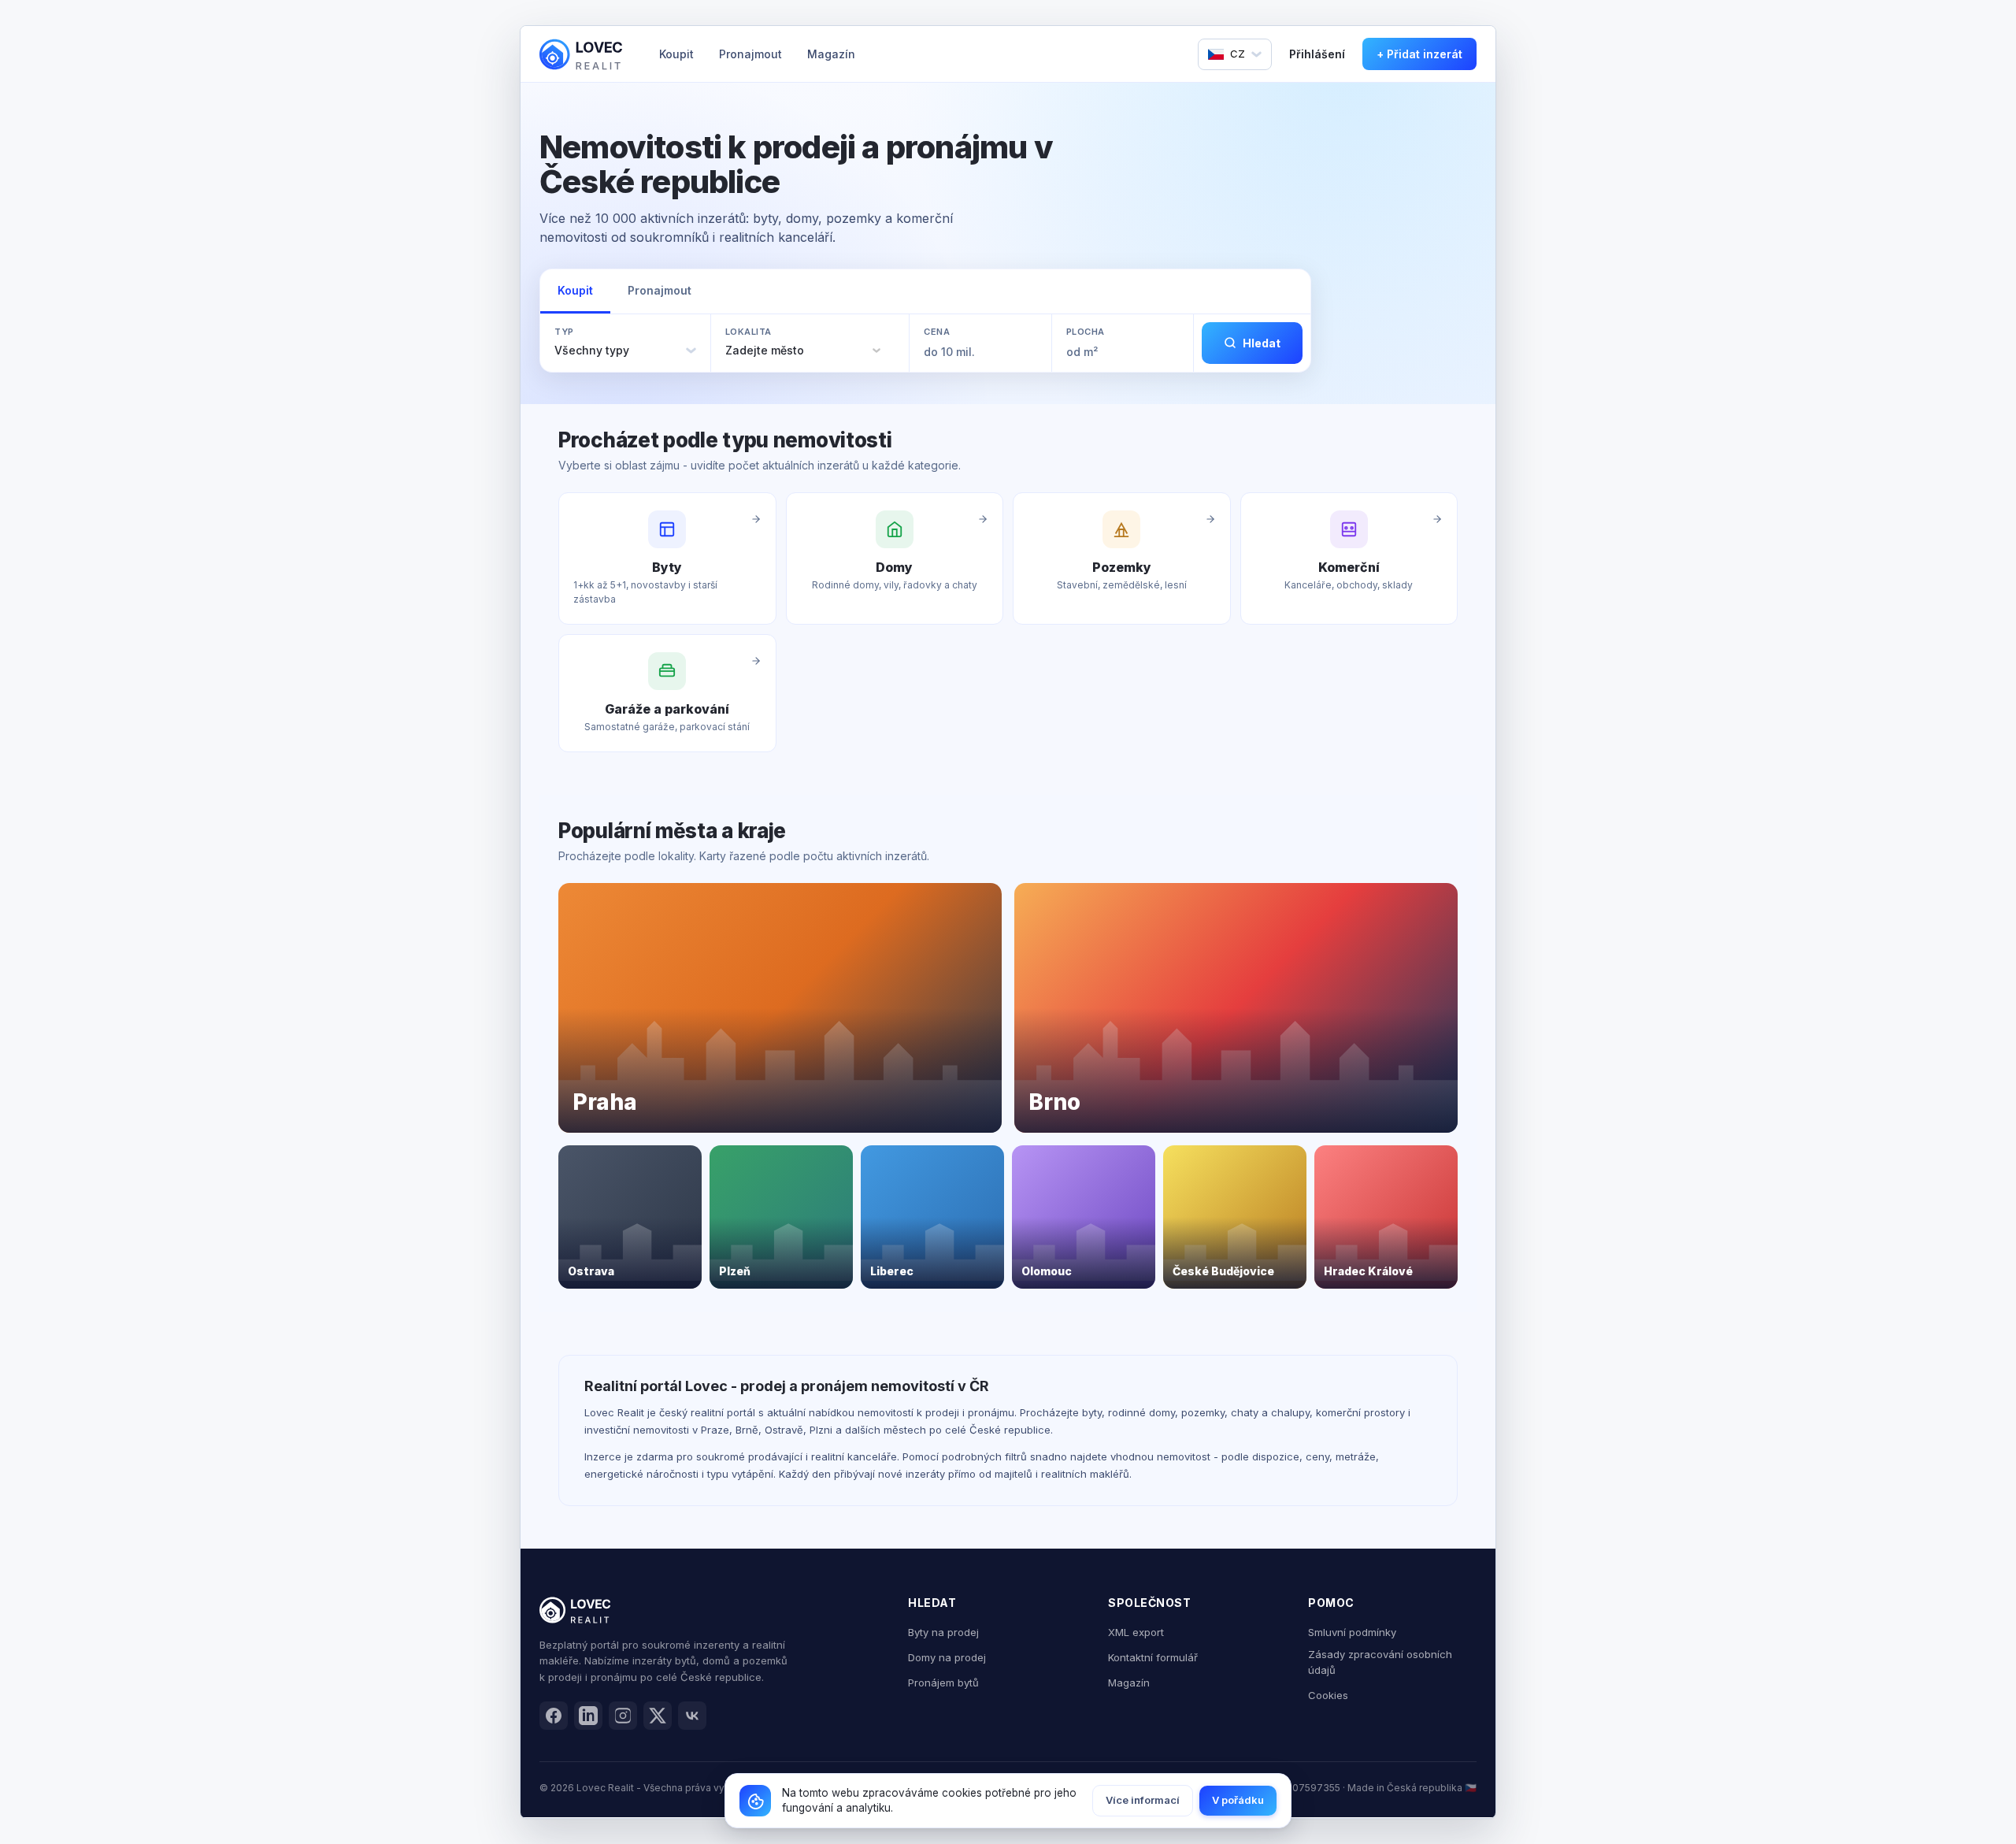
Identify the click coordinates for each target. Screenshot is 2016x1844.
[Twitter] (658, 1716)
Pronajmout (750, 54)
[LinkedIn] (588, 1716)
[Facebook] (554, 1716)
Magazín (831, 54)
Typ (564, 332)
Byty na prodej (943, 1632)
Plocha (1086, 332)
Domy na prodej (947, 1657)
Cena (937, 332)
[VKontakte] (692, 1716)
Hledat (1262, 343)
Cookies (1328, 1695)
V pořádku (1238, 1800)
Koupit (676, 54)
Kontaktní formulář (1153, 1657)
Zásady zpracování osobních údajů (1380, 1662)
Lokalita (749, 332)
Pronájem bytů (943, 1683)
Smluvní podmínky (1352, 1632)
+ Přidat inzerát (1419, 54)
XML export (1136, 1632)
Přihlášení (1317, 54)
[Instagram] (623, 1716)
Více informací (1143, 1800)
